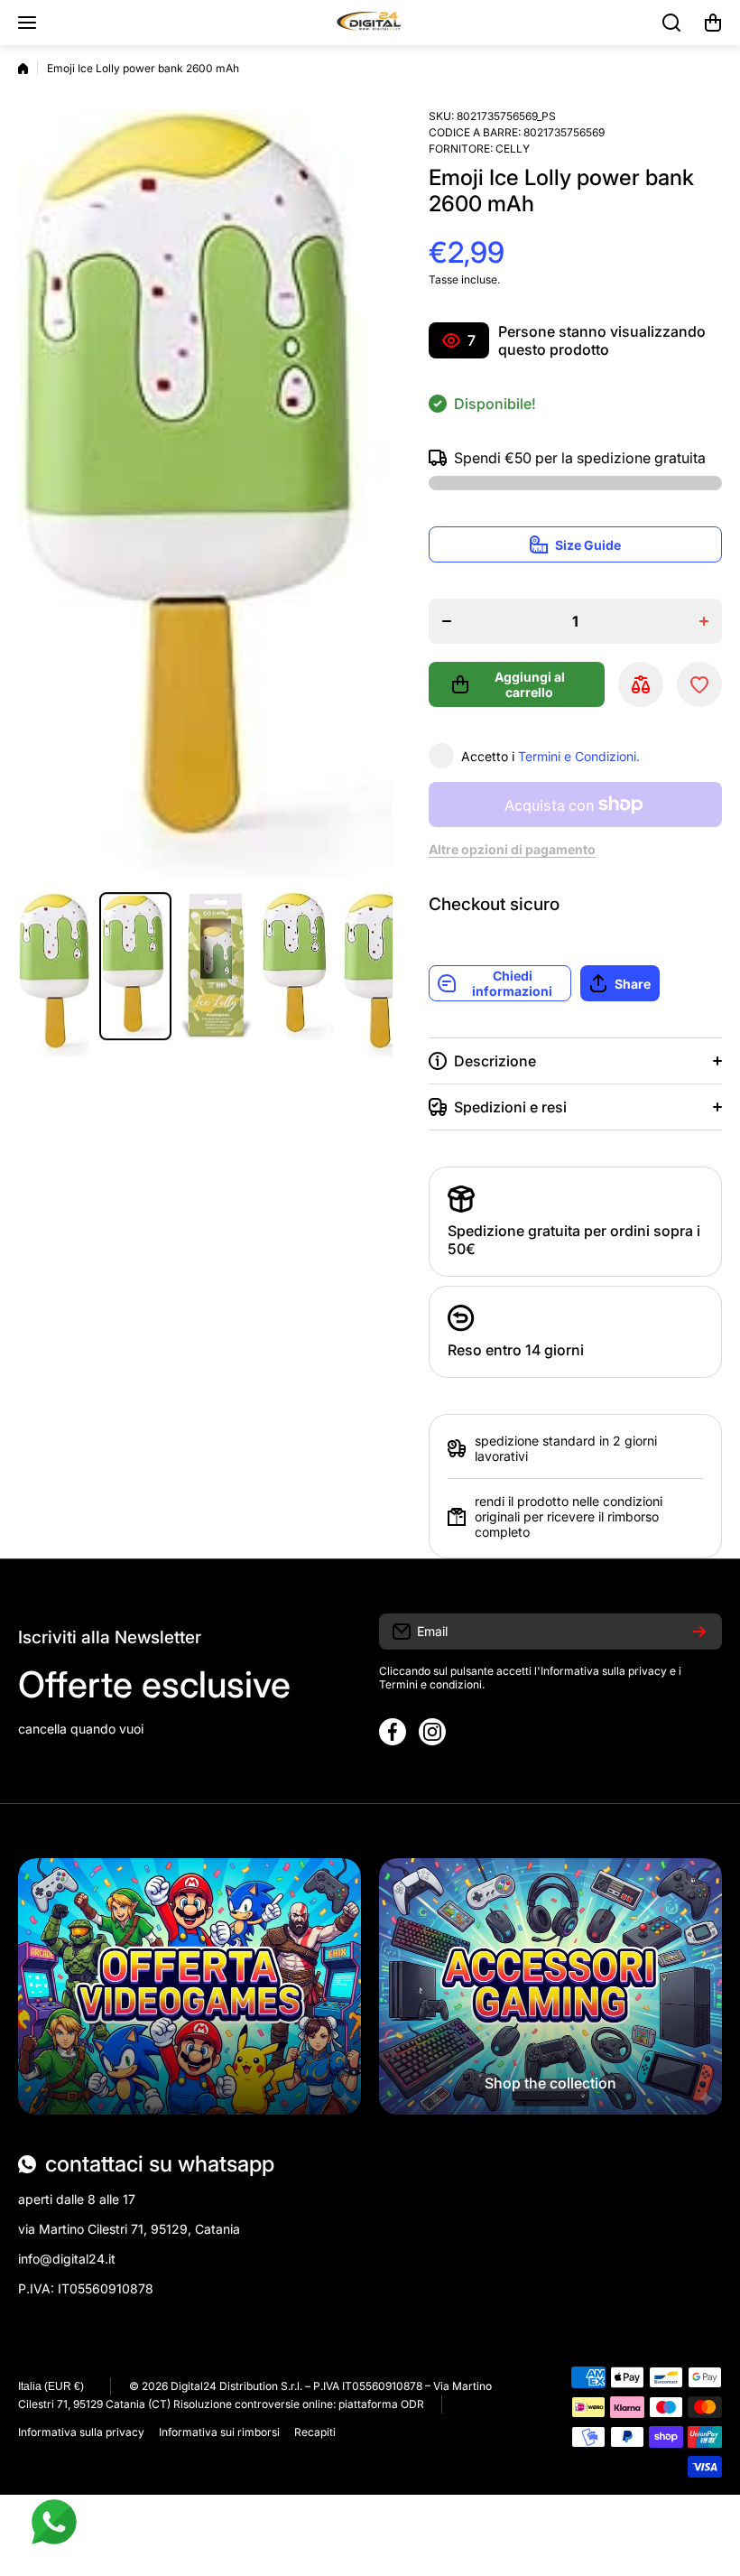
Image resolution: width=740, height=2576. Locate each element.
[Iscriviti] (699, 1632)
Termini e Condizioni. (579, 756)
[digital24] (370, 23)
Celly (513, 149)
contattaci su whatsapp (160, 2164)
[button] (713, 23)
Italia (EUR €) (51, 2386)
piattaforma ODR (381, 2404)
